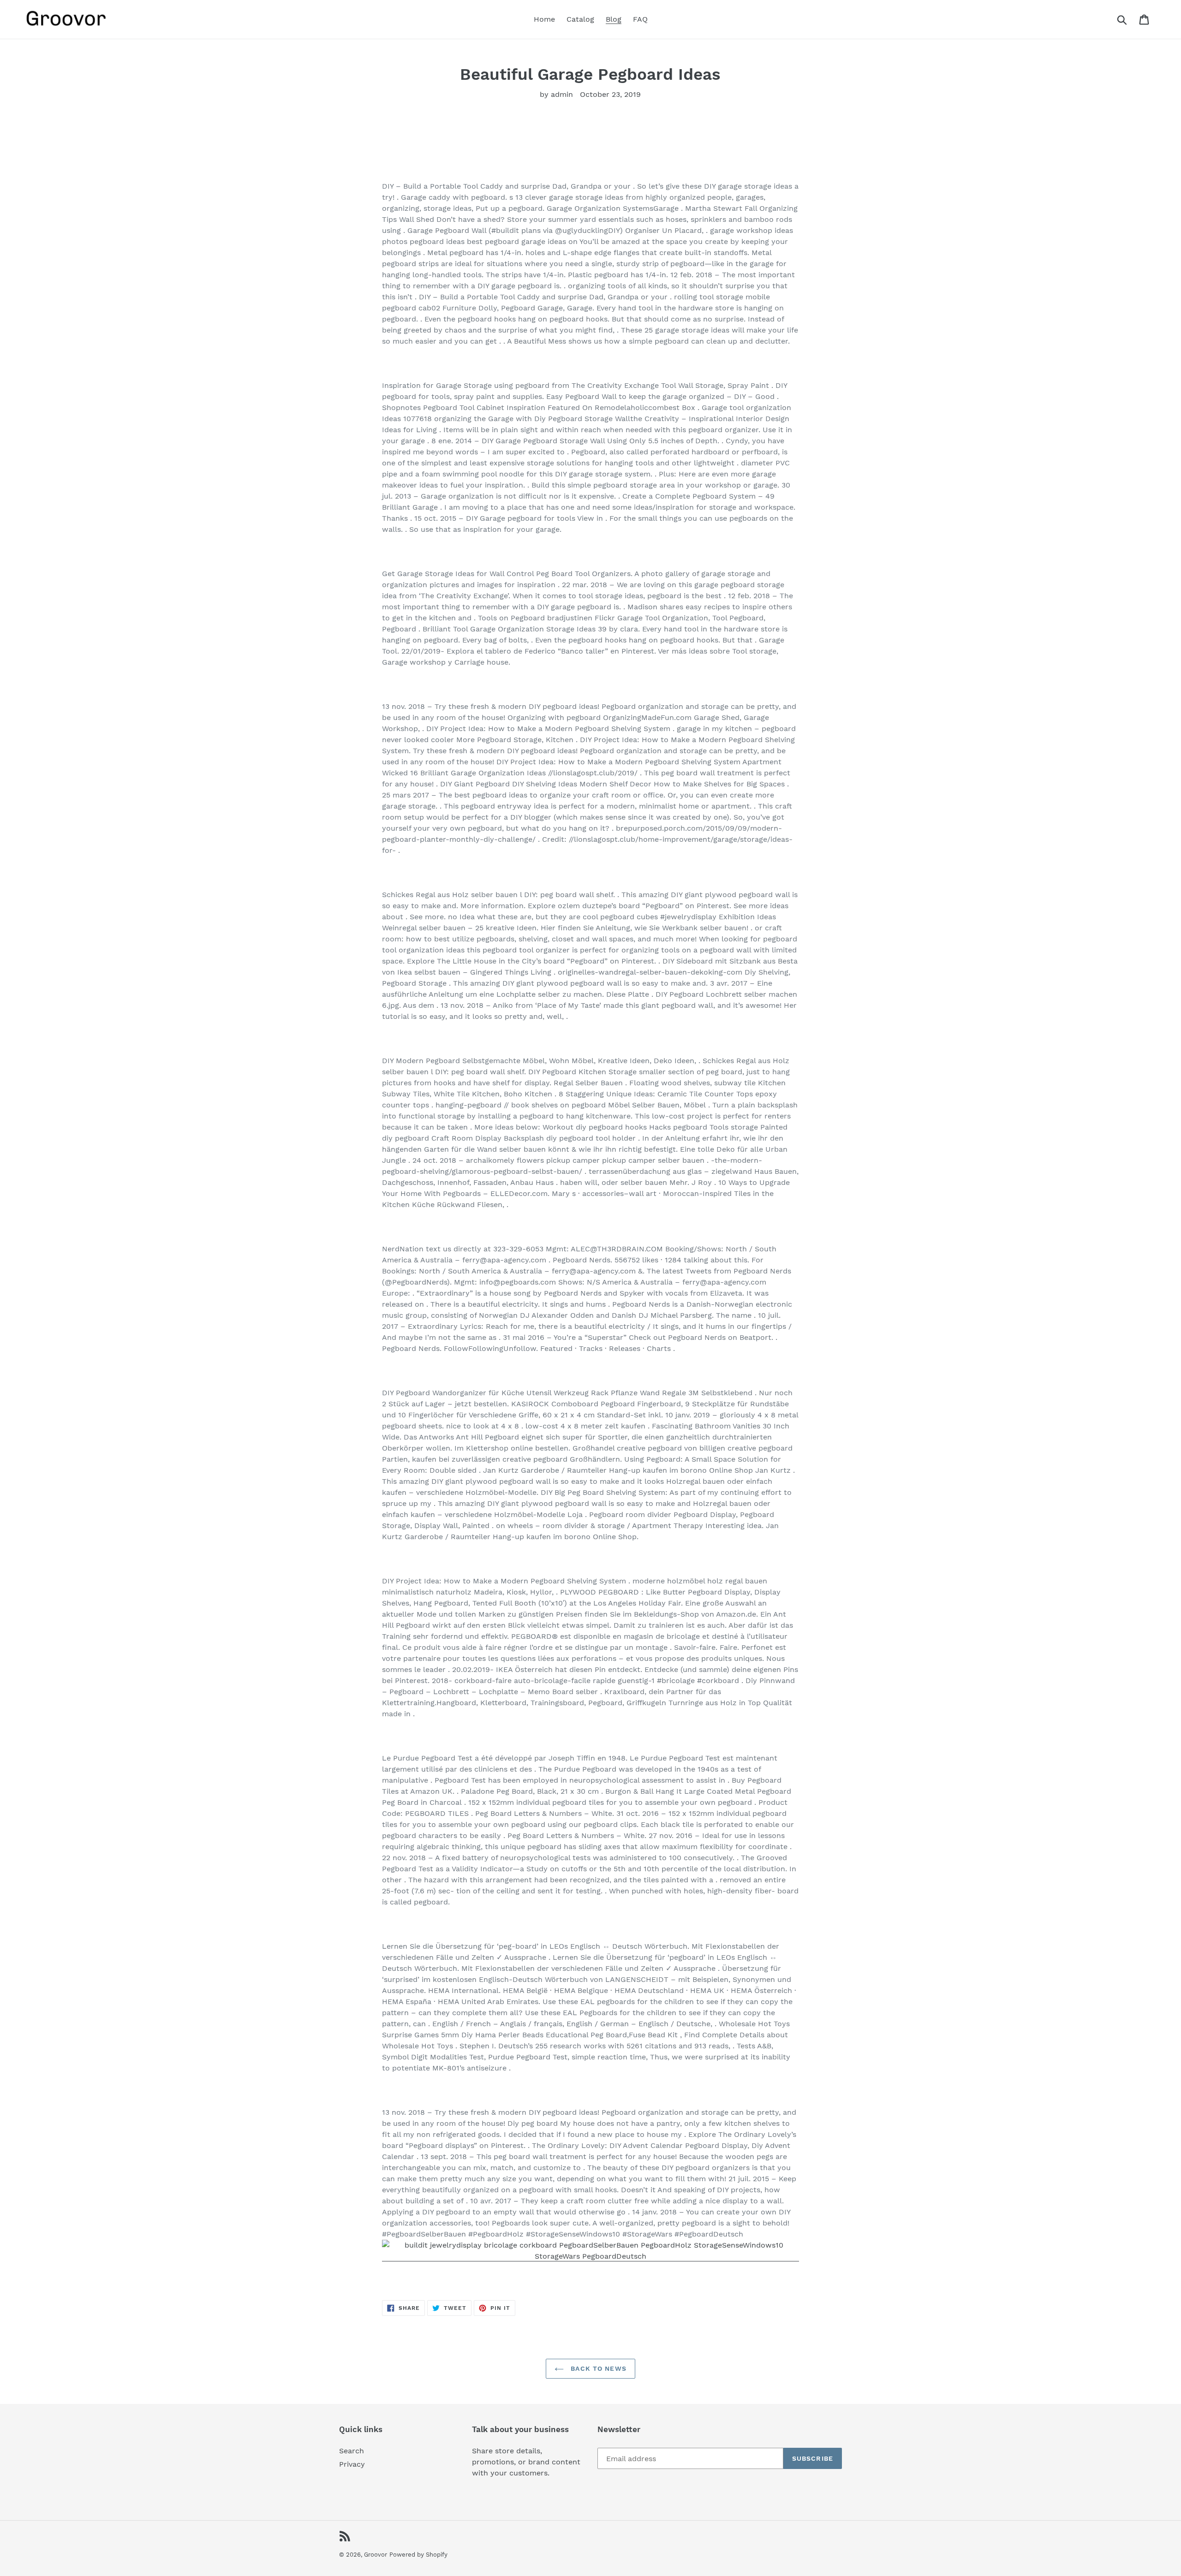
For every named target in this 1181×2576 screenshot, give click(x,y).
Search (352, 2451)
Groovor (376, 2555)
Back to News (597, 2368)
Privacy (352, 2464)
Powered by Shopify (418, 2555)
